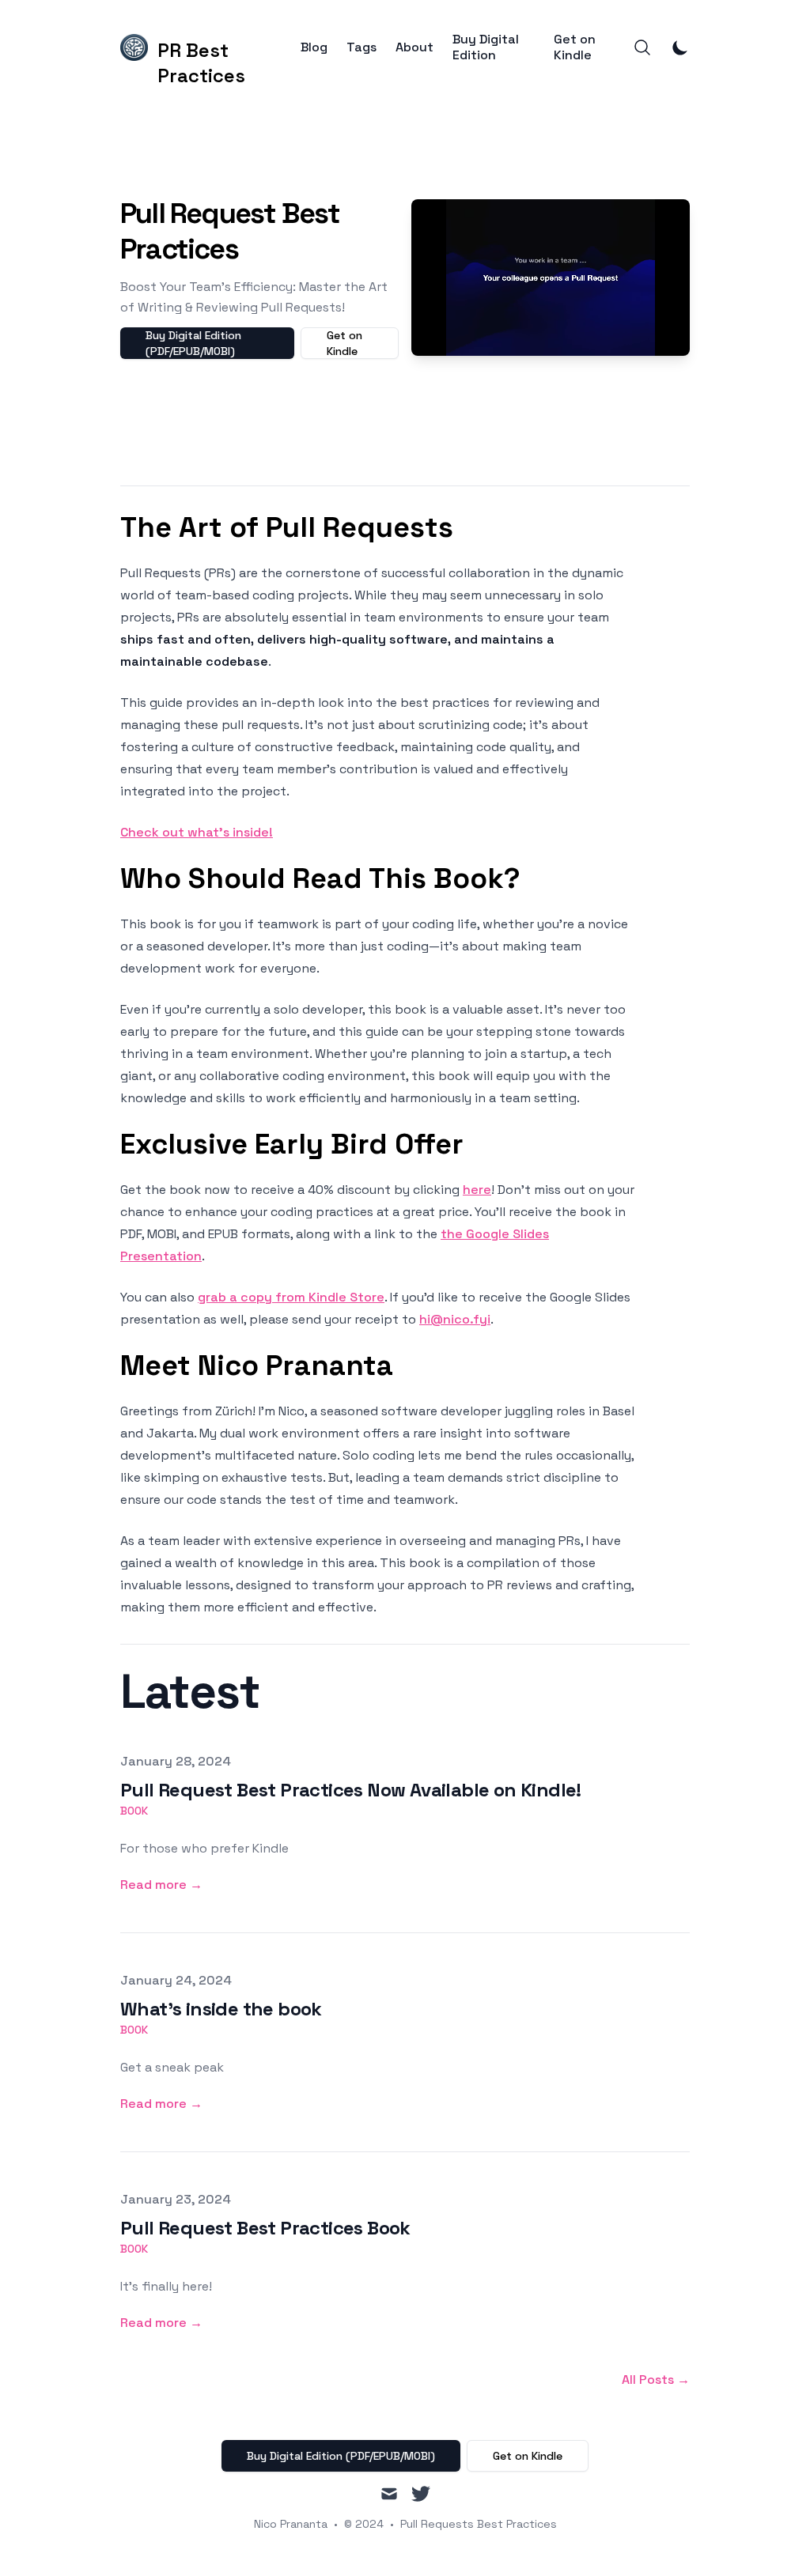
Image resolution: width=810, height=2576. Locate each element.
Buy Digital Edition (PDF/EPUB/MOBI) (193, 343)
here (477, 1190)
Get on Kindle (575, 47)
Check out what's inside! (197, 832)
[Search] (642, 47)
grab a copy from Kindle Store (291, 1297)
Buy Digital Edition (486, 47)
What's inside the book (221, 2009)
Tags (361, 47)
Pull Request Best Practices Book (265, 2228)
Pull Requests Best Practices (479, 2524)
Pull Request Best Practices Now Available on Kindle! (351, 1790)
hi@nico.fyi (455, 1319)
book (134, 1811)
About (414, 47)
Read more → (161, 1885)
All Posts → (656, 2380)
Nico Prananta (291, 2524)
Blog (314, 47)
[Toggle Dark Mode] (680, 47)
